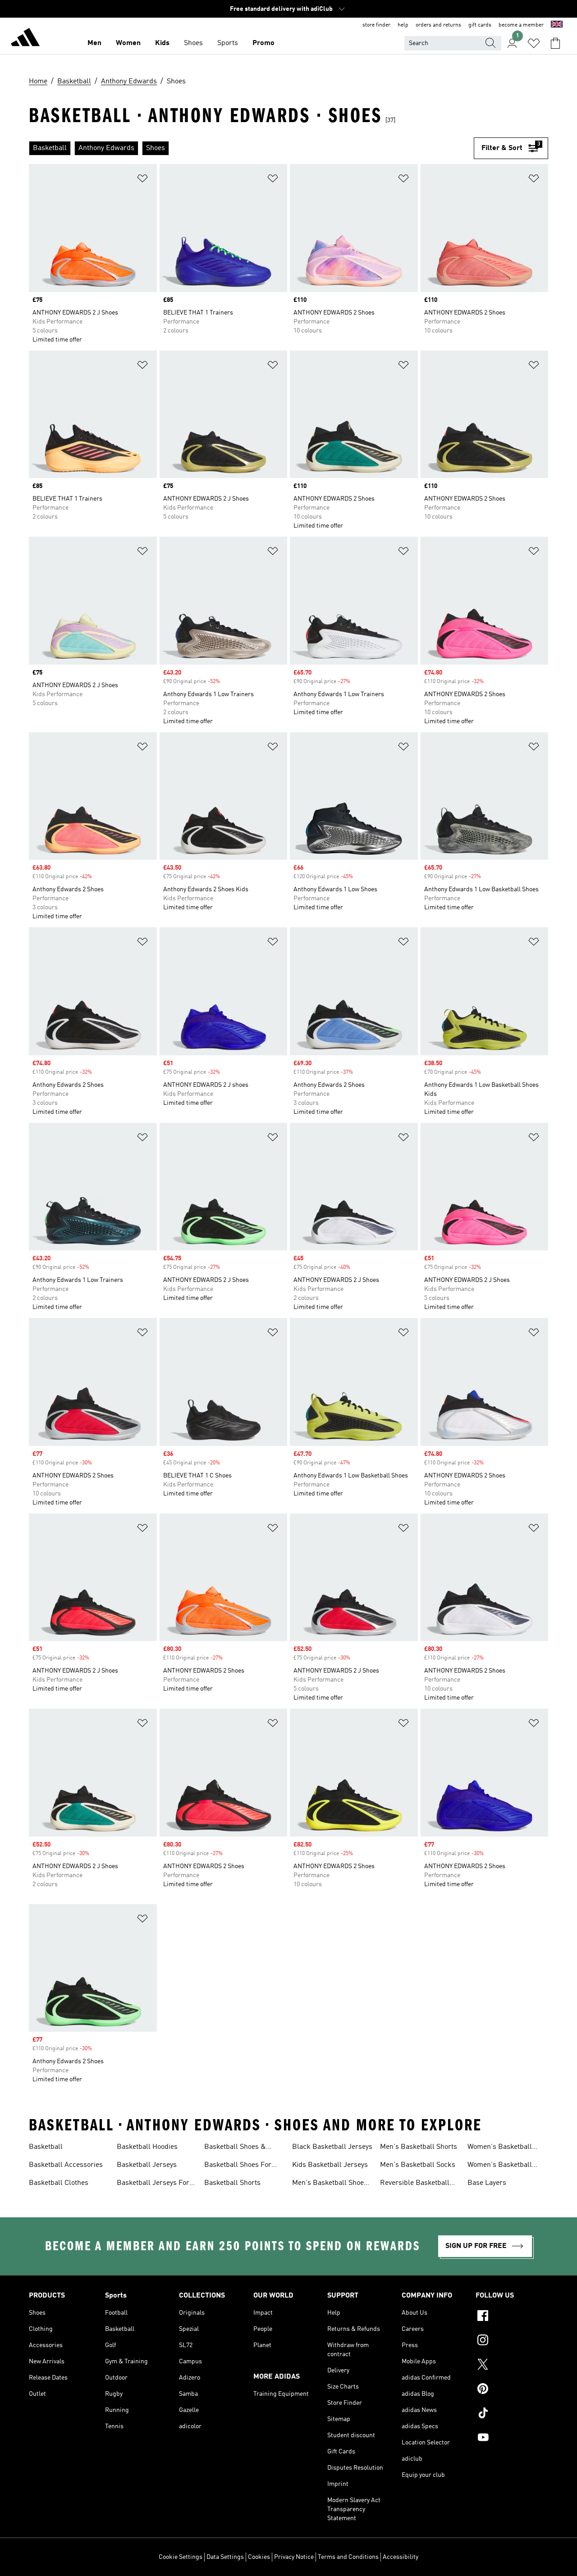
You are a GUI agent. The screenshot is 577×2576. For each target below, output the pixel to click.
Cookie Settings (181, 2557)
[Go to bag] (555, 43)
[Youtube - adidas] (512, 2439)
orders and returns (438, 25)
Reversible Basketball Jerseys (415, 2184)
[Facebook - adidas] (512, 2317)
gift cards (480, 25)
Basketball (46, 2147)
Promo (263, 43)
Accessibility (401, 2557)
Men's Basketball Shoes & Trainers (330, 2184)
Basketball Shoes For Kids (238, 2166)
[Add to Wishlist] (142, 180)
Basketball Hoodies (147, 2147)
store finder (376, 25)
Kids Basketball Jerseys (330, 2165)
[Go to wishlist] (534, 43)
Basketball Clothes (59, 2183)
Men (94, 43)
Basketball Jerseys (147, 2165)
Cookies (259, 2557)
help (403, 25)
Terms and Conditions (348, 2557)
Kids (162, 43)
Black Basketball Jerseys (332, 2147)
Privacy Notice (294, 2557)
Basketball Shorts (232, 2183)
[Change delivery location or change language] (557, 25)
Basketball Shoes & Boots (235, 2148)
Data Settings (225, 2557)
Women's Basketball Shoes (500, 2148)
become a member (521, 25)
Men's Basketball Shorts (419, 2147)
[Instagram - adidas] (512, 2341)
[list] (251, 148)
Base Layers (487, 2183)
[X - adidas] (512, 2366)
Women (128, 43)
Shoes (193, 43)
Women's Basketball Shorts (500, 2166)
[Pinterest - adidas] (512, 2390)
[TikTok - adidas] (512, 2414)
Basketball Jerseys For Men (153, 2184)
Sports (228, 43)
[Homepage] (25, 39)
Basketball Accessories (66, 2165)
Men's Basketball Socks (418, 2165)
